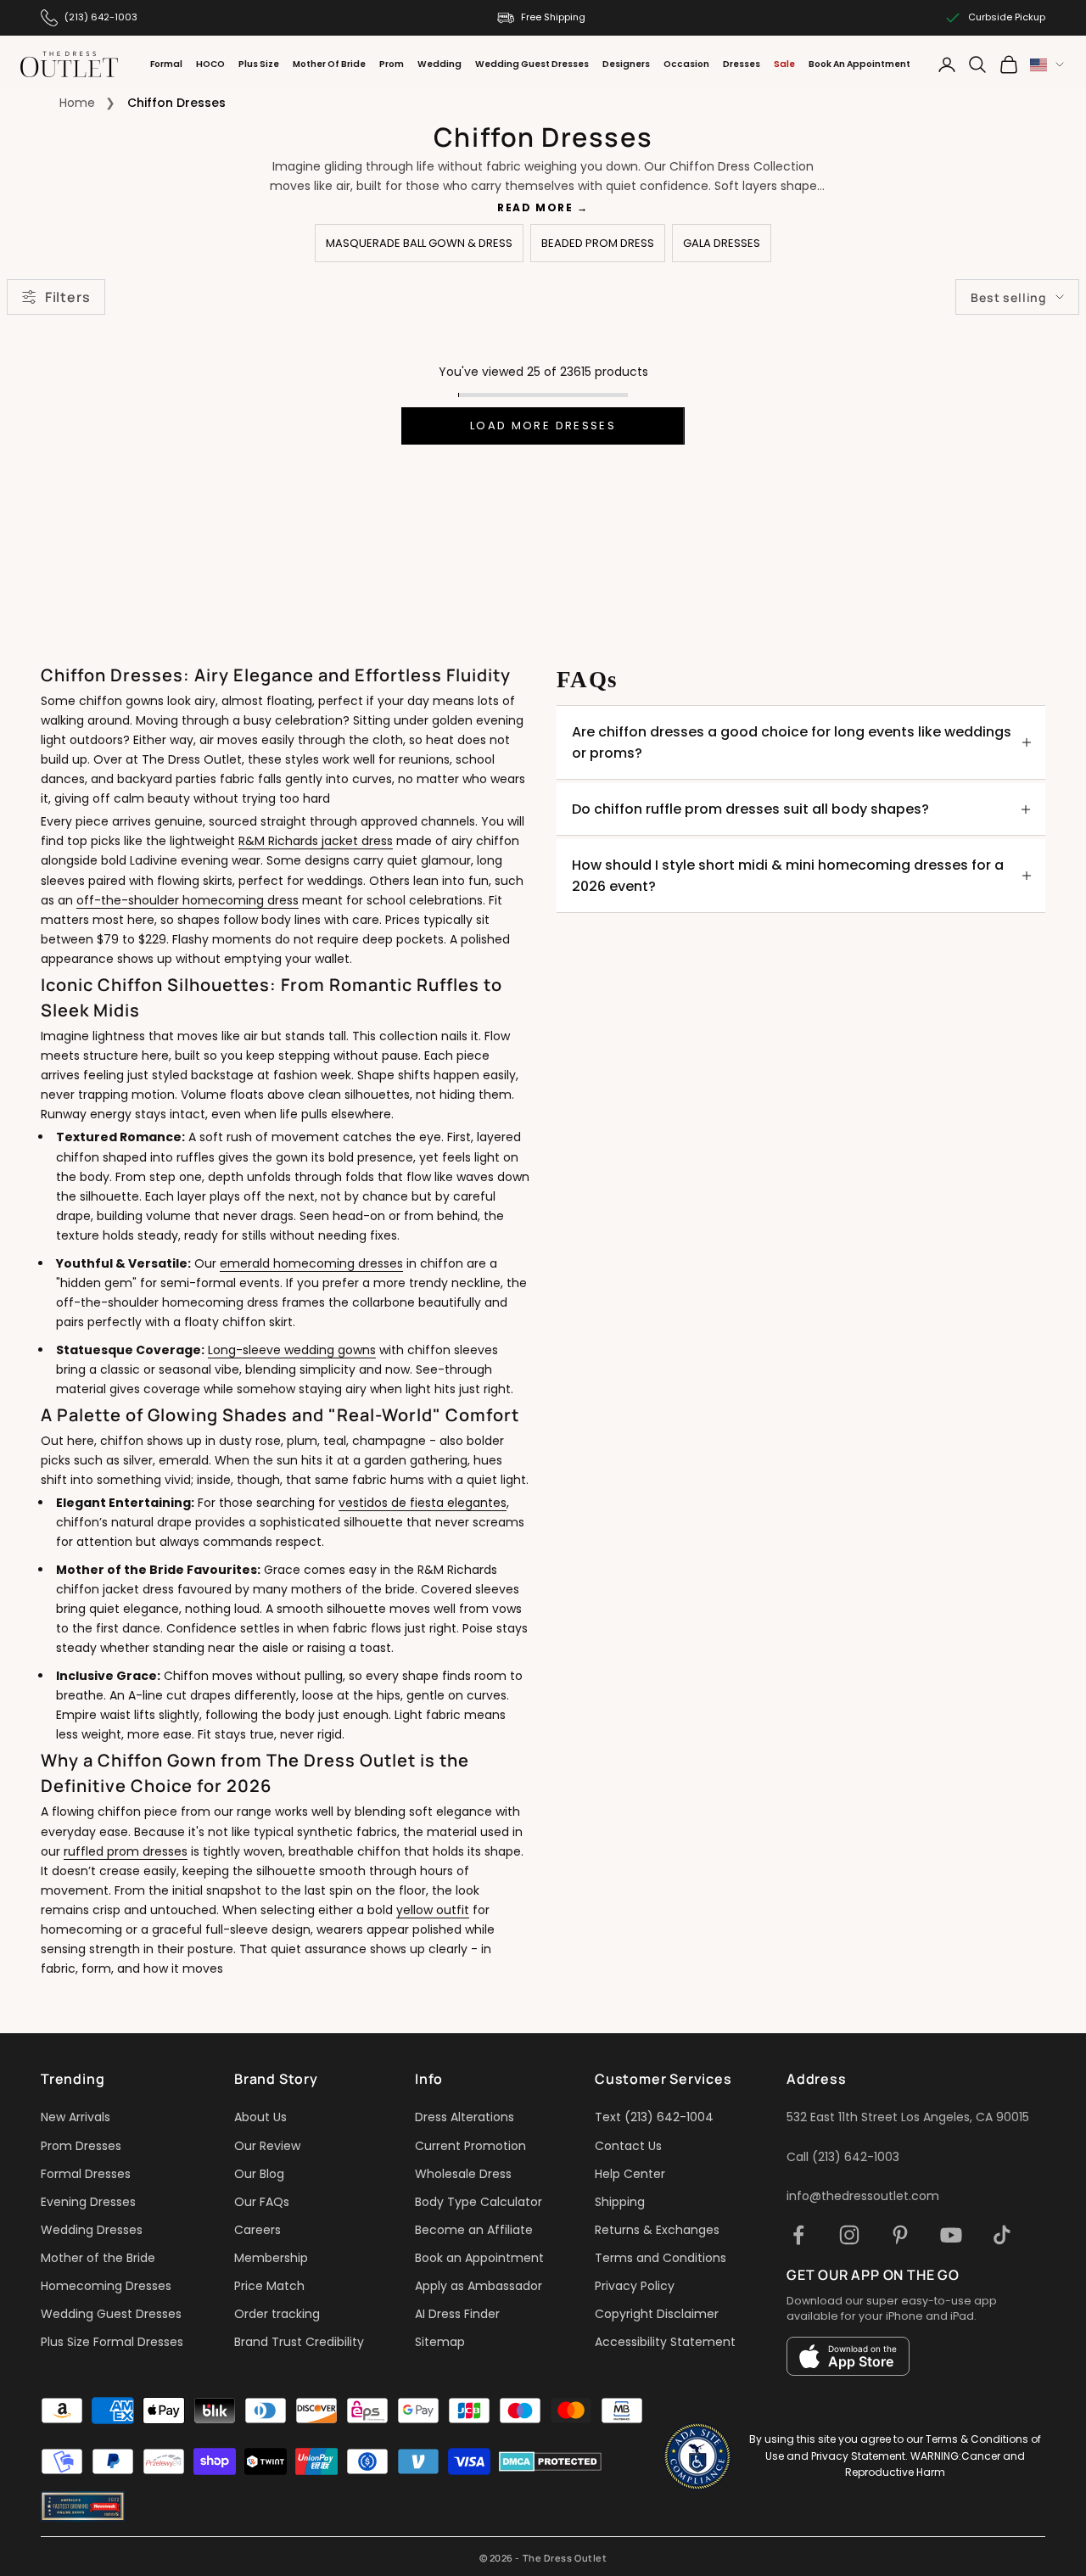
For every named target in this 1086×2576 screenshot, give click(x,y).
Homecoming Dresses (106, 2286)
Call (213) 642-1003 (843, 2157)
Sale (784, 64)
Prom (392, 64)
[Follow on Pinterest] (900, 2235)
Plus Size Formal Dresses (112, 2342)
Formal (166, 64)
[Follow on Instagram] (849, 2235)
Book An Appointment (859, 64)
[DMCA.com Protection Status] (550, 2461)
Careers (258, 2230)
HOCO (210, 64)
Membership (271, 2258)
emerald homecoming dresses (311, 1263)
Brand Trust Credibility (299, 2342)
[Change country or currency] (1047, 65)
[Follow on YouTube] (951, 2235)
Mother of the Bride (98, 2258)
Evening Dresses (88, 2202)
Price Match (269, 2286)
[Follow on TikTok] (1002, 2235)
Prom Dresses (81, 2146)
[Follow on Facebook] (798, 2235)
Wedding (439, 64)
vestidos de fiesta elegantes (423, 1503)
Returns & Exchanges (657, 2230)
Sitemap (440, 2342)
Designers (626, 64)
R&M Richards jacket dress (316, 841)
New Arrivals (76, 2117)
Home (77, 103)
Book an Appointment (479, 2258)
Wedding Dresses (92, 2230)
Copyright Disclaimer (657, 2314)
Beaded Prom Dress (598, 243)
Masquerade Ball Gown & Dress (419, 243)
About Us (260, 2117)
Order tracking (277, 2314)
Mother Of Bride (329, 64)
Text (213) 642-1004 (654, 2117)
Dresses (742, 64)
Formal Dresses (86, 2174)
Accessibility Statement (665, 2342)
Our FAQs (262, 2202)
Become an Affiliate (474, 2230)
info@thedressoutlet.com (863, 2196)
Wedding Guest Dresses (532, 64)
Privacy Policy (635, 2286)
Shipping (620, 2202)
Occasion (686, 64)
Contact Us (628, 2146)
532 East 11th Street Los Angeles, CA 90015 (908, 2117)
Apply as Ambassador (479, 2286)
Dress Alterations (465, 2117)
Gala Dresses (722, 243)
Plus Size (259, 64)
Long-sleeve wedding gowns (292, 1350)
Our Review (267, 2146)
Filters (67, 297)
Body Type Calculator (479, 2202)
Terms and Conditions (661, 2258)
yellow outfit (433, 1910)
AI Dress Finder (457, 2314)
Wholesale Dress (463, 2174)
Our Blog (259, 2174)
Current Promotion (470, 2146)
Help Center (630, 2174)
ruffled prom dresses (126, 1851)
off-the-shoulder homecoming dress (188, 900)
